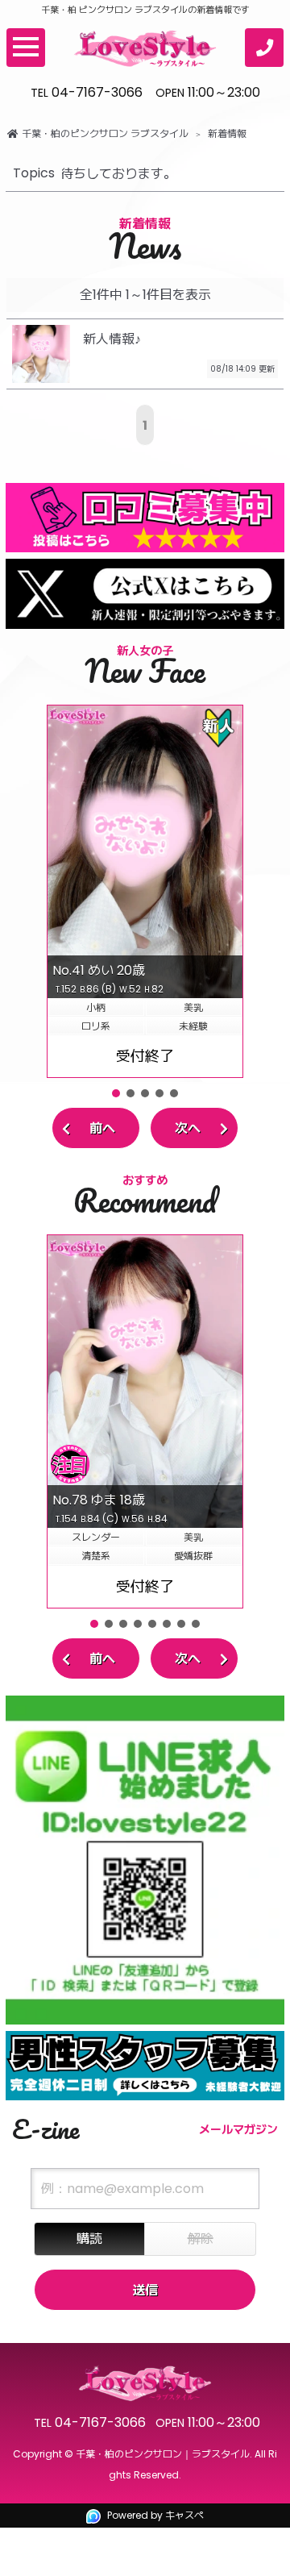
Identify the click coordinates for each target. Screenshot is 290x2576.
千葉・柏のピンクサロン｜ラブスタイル (163, 2454)
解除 (201, 2239)
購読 (89, 2239)
